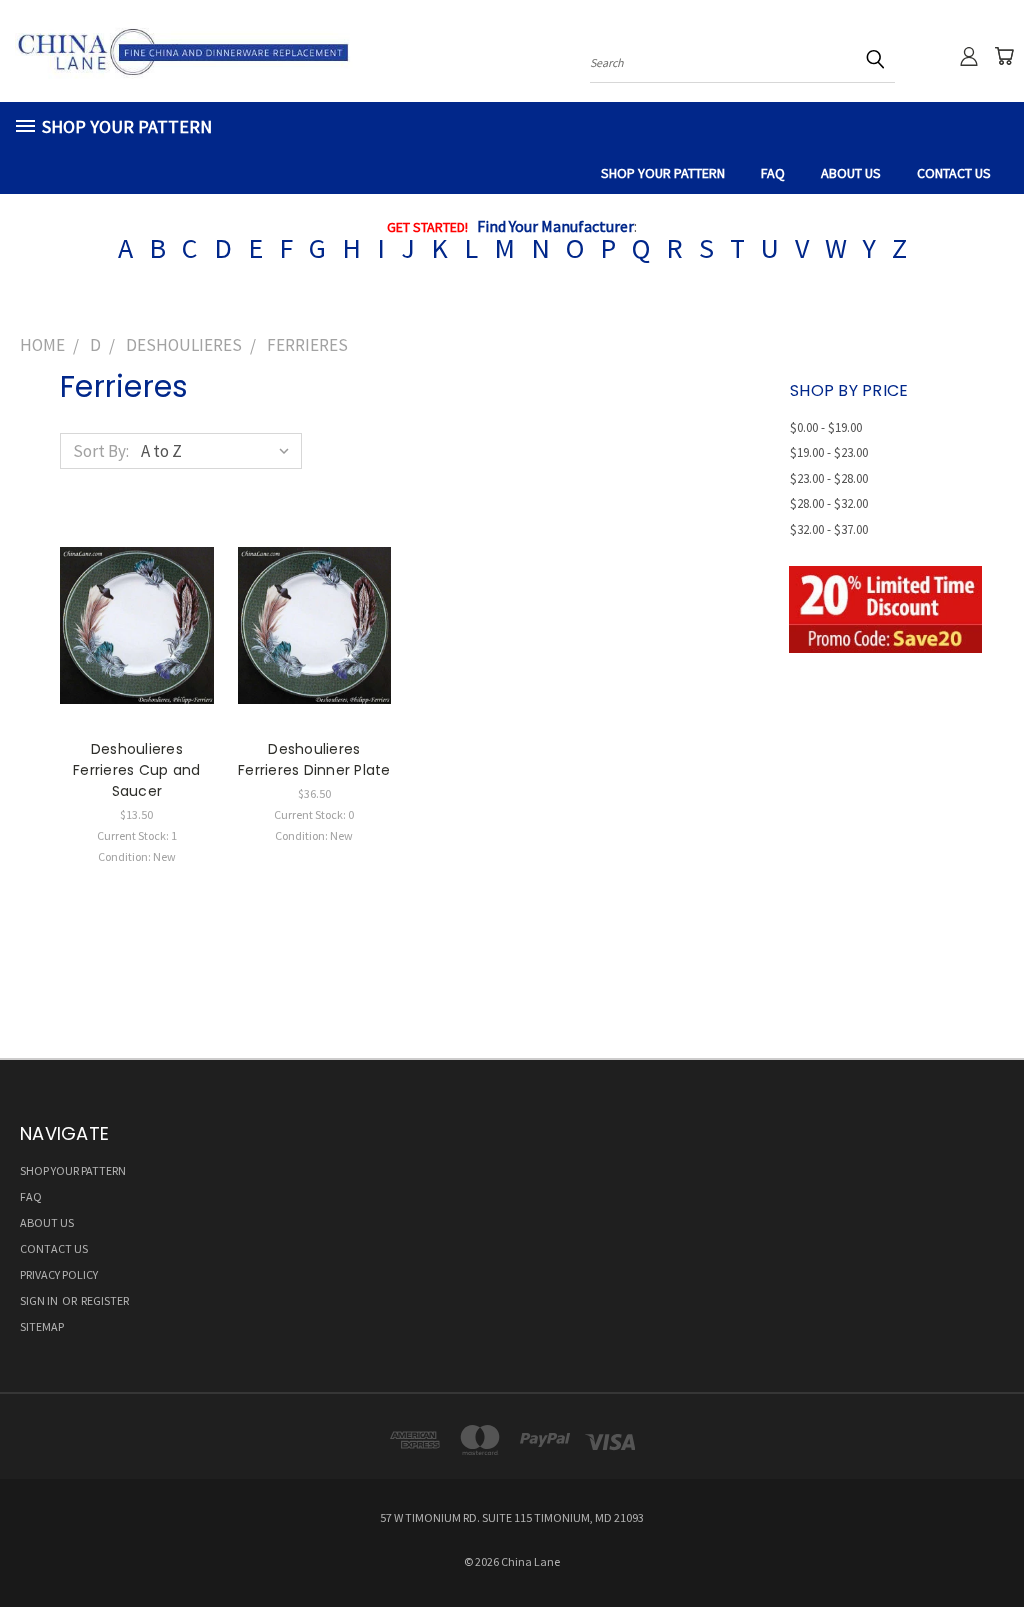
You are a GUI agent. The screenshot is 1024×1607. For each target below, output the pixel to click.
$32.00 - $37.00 (829, 529)
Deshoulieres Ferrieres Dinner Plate (314, 759)
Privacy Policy (59, 1274)
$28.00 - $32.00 (829, 503)
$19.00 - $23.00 (829, 452)
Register (105, 1300)
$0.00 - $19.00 (826, 427)
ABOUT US (851, 173)
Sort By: (101, 451)
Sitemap (42, 1326)
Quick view (137, 602)
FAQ (773, 173)
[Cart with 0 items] (1004, 56)
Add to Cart (136, 643)
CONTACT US (954, 173)
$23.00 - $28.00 (829, 478)
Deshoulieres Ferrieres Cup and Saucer (136, 770)
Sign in (40, 1300)
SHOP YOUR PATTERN (663, 173)
